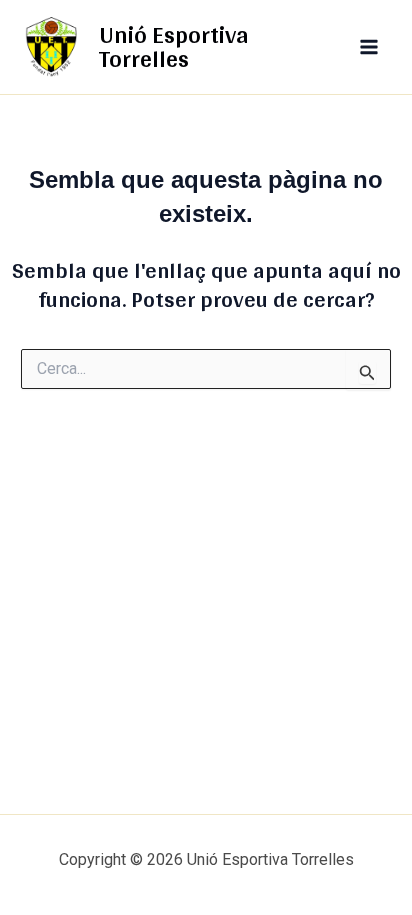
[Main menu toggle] (370, 47)
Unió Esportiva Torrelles (174, 46)
